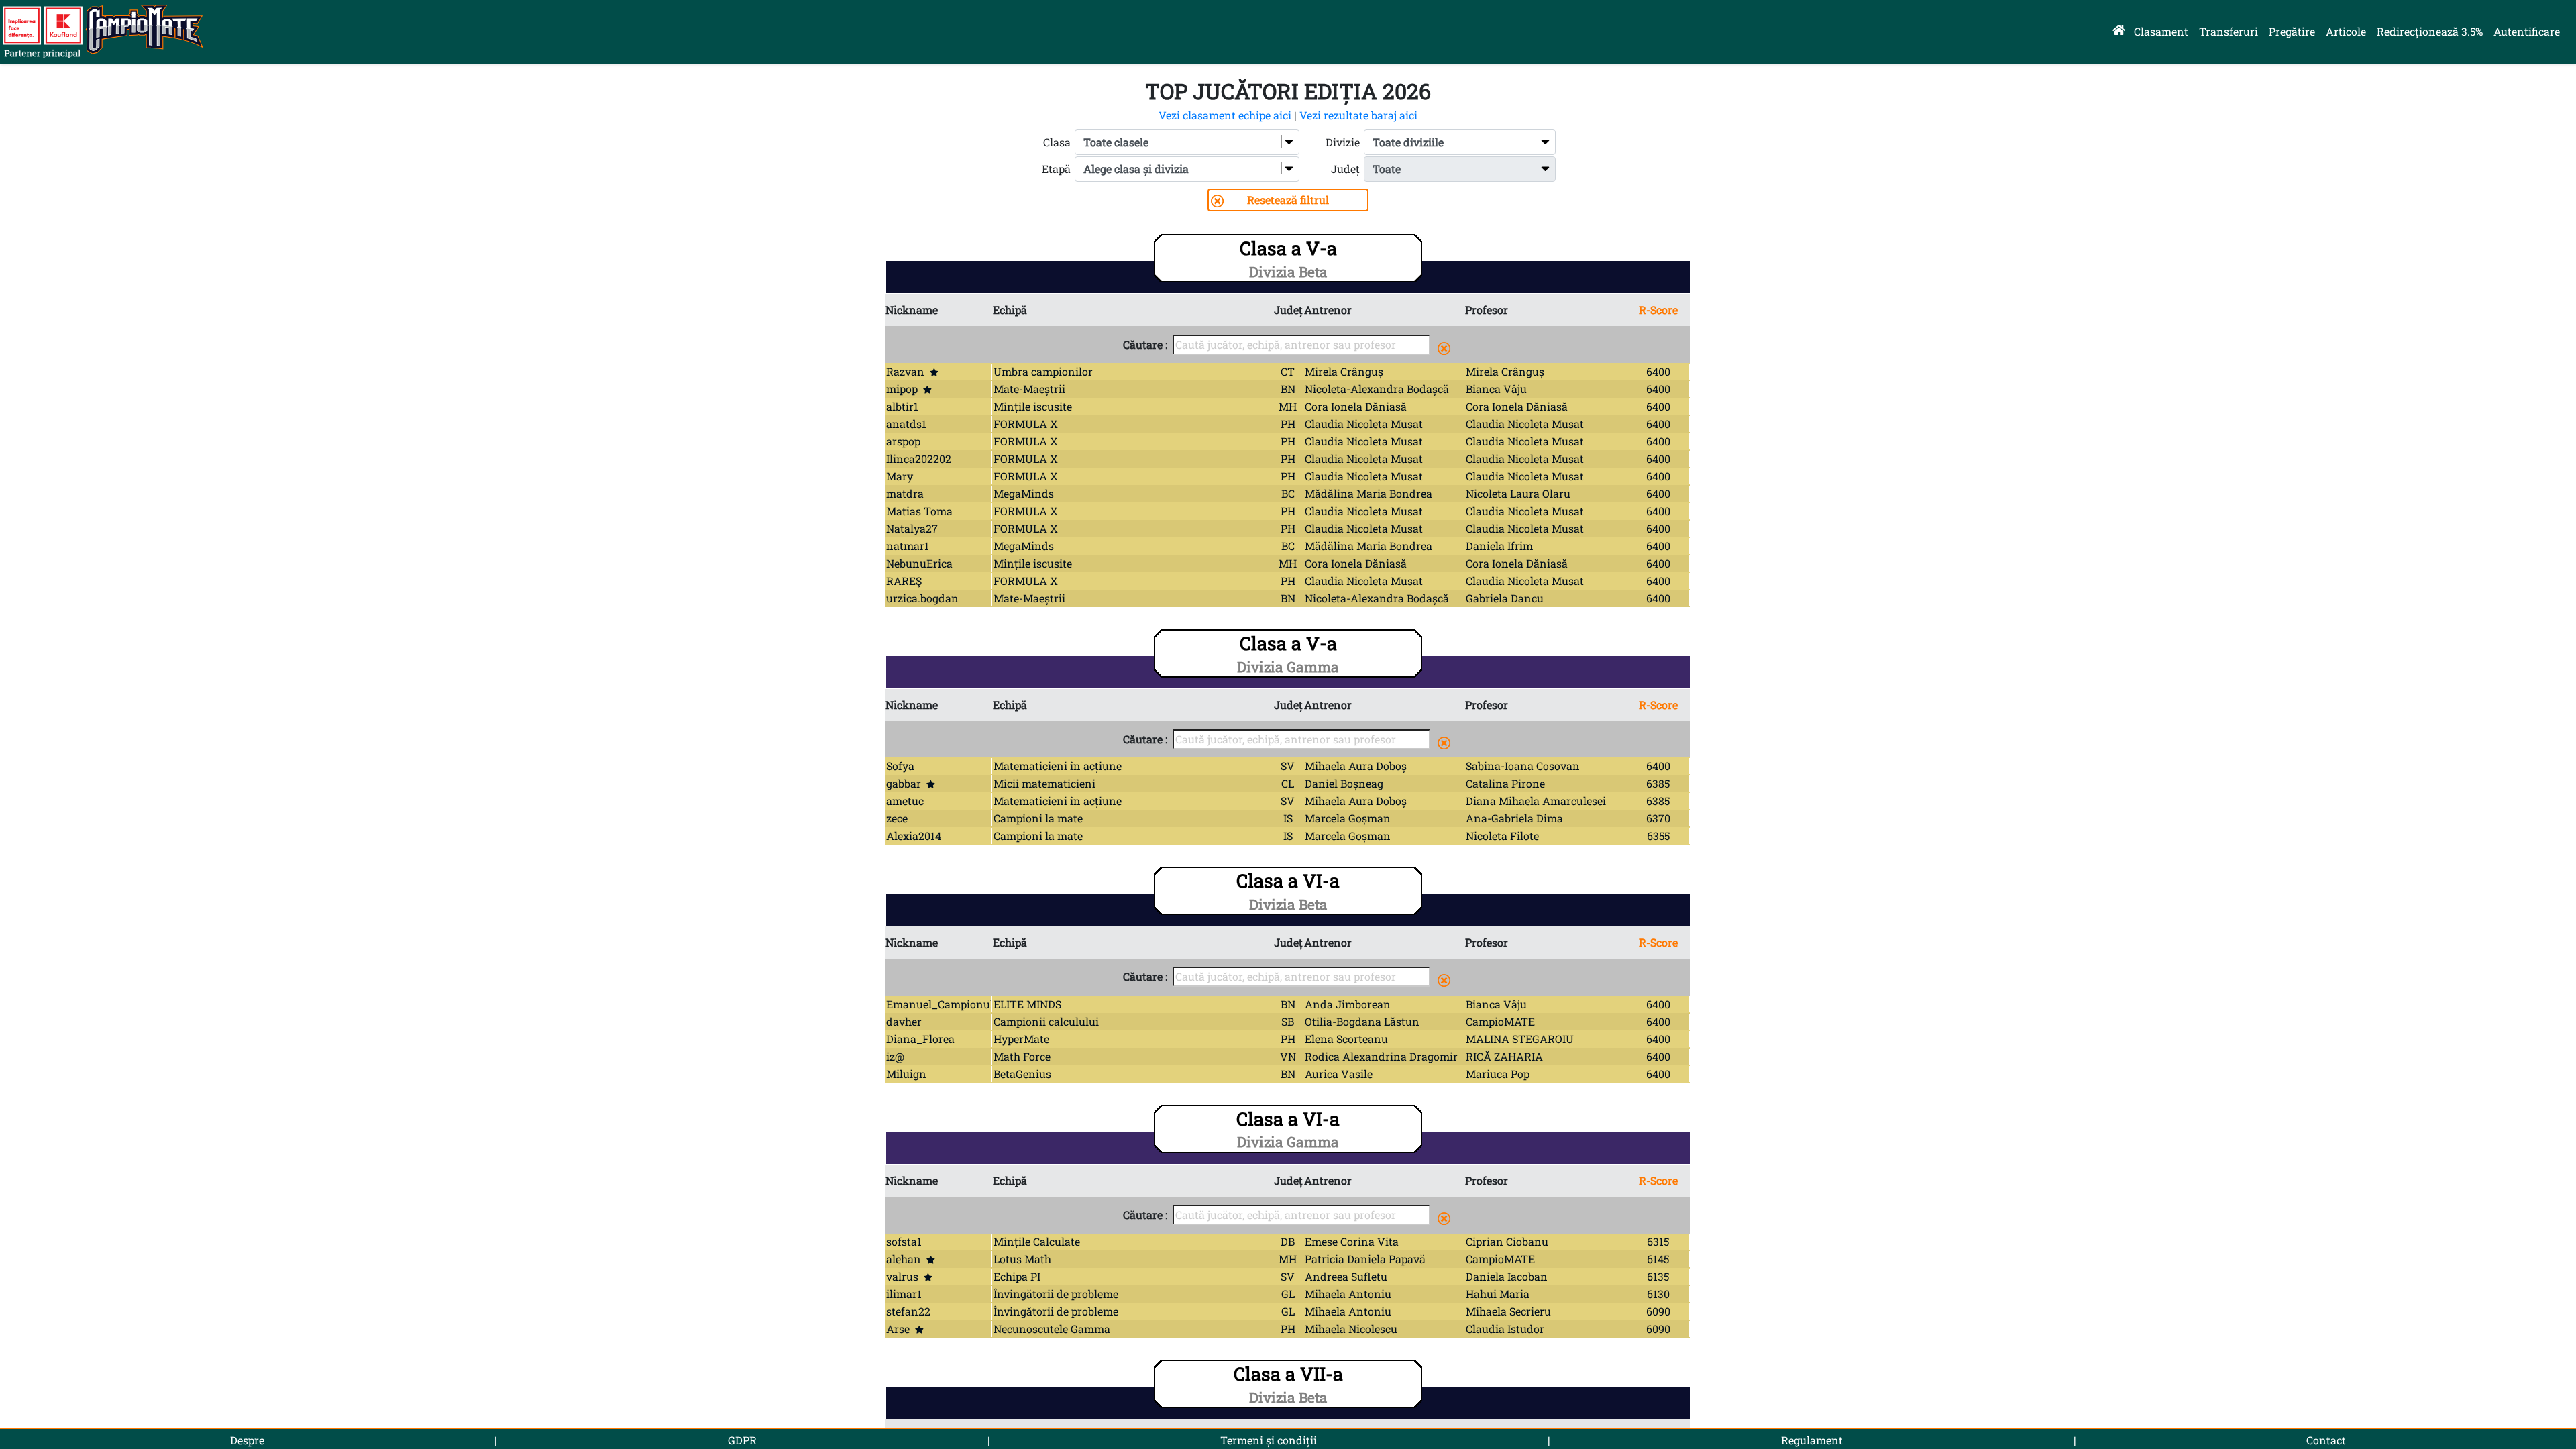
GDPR (742, 1440)
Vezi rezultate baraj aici (1358, 115)
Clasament (2161, 31)
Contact (2326, 1440)
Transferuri (2229, 31)
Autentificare (2527, 31)
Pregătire (2292, 31)
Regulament (1812, 1440)
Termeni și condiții (1269, 1440)
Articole (2346, 31)
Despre (247, 1440)
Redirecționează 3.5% (2430, 31)
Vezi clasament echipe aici (1225, 115)
